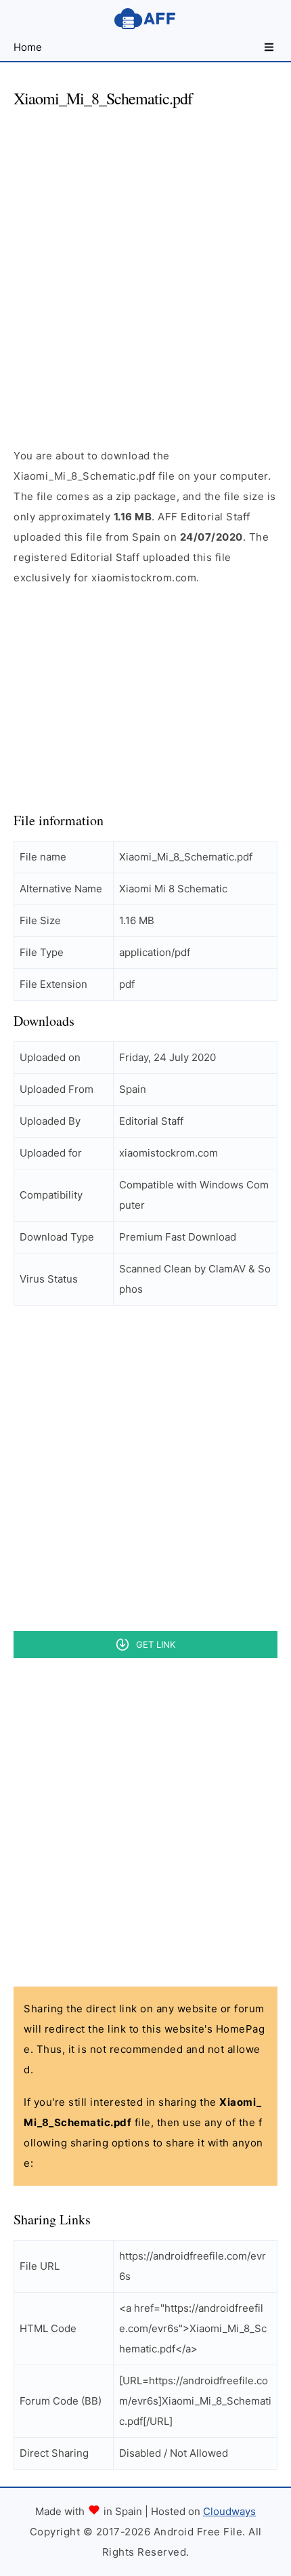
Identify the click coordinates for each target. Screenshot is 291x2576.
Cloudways (229, 2511)
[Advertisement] (145, 266)
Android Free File (145, 19)
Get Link (156, 1644)
